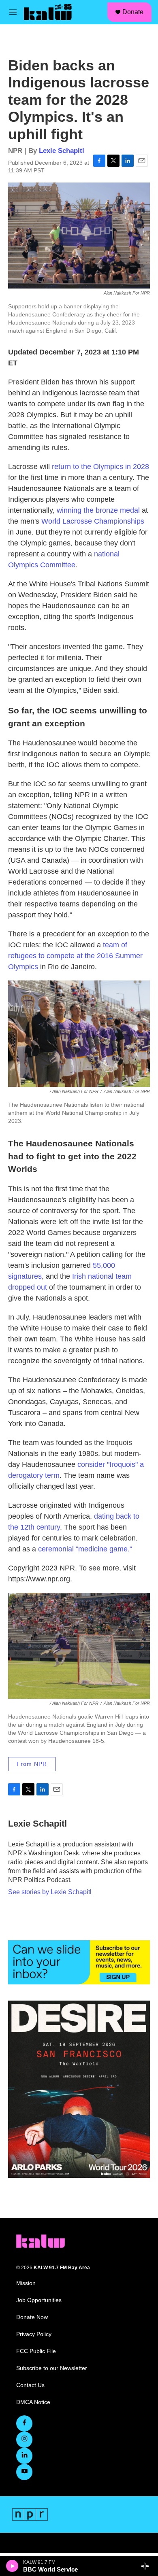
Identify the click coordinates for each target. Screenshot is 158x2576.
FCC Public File (36, 2351)
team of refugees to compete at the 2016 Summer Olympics (75, 956)
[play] (12, 2566)
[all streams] (147, 2566)
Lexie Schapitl (62, 151)
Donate (133, 12)
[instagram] (24, 2440)
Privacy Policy (34, 2334)
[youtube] (24, 2472)
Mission (26, 2283)
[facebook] (24, 2423)
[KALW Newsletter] (79, 1962)
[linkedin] (24, 2456)
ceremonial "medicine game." (85, 1549)
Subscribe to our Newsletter (52, 2368)
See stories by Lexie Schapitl (50, 1892)
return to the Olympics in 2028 (99, 467)
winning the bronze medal (98, 510)
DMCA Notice (33, 2402)
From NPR (32, 1764)
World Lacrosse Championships (93, 521)
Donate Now (32, 2317)
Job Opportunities (39, 2300)
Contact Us (30, 2385)
